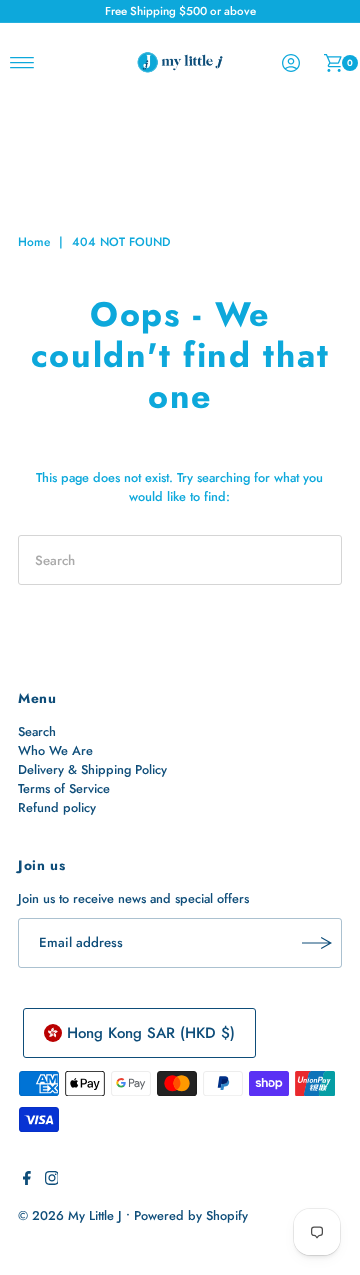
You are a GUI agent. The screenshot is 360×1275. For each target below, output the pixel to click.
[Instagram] (52, 1181)
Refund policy (57, 807)
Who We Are (55, 750)
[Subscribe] (317, 943)
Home (34, 242)
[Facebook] (27, 1181)
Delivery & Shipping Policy (92, 769)
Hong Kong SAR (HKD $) (151, 1033)
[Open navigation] (22, 63)
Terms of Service (64, 788)
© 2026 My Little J (70, 1215)
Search (37, 731)
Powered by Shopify (191, 1215)
